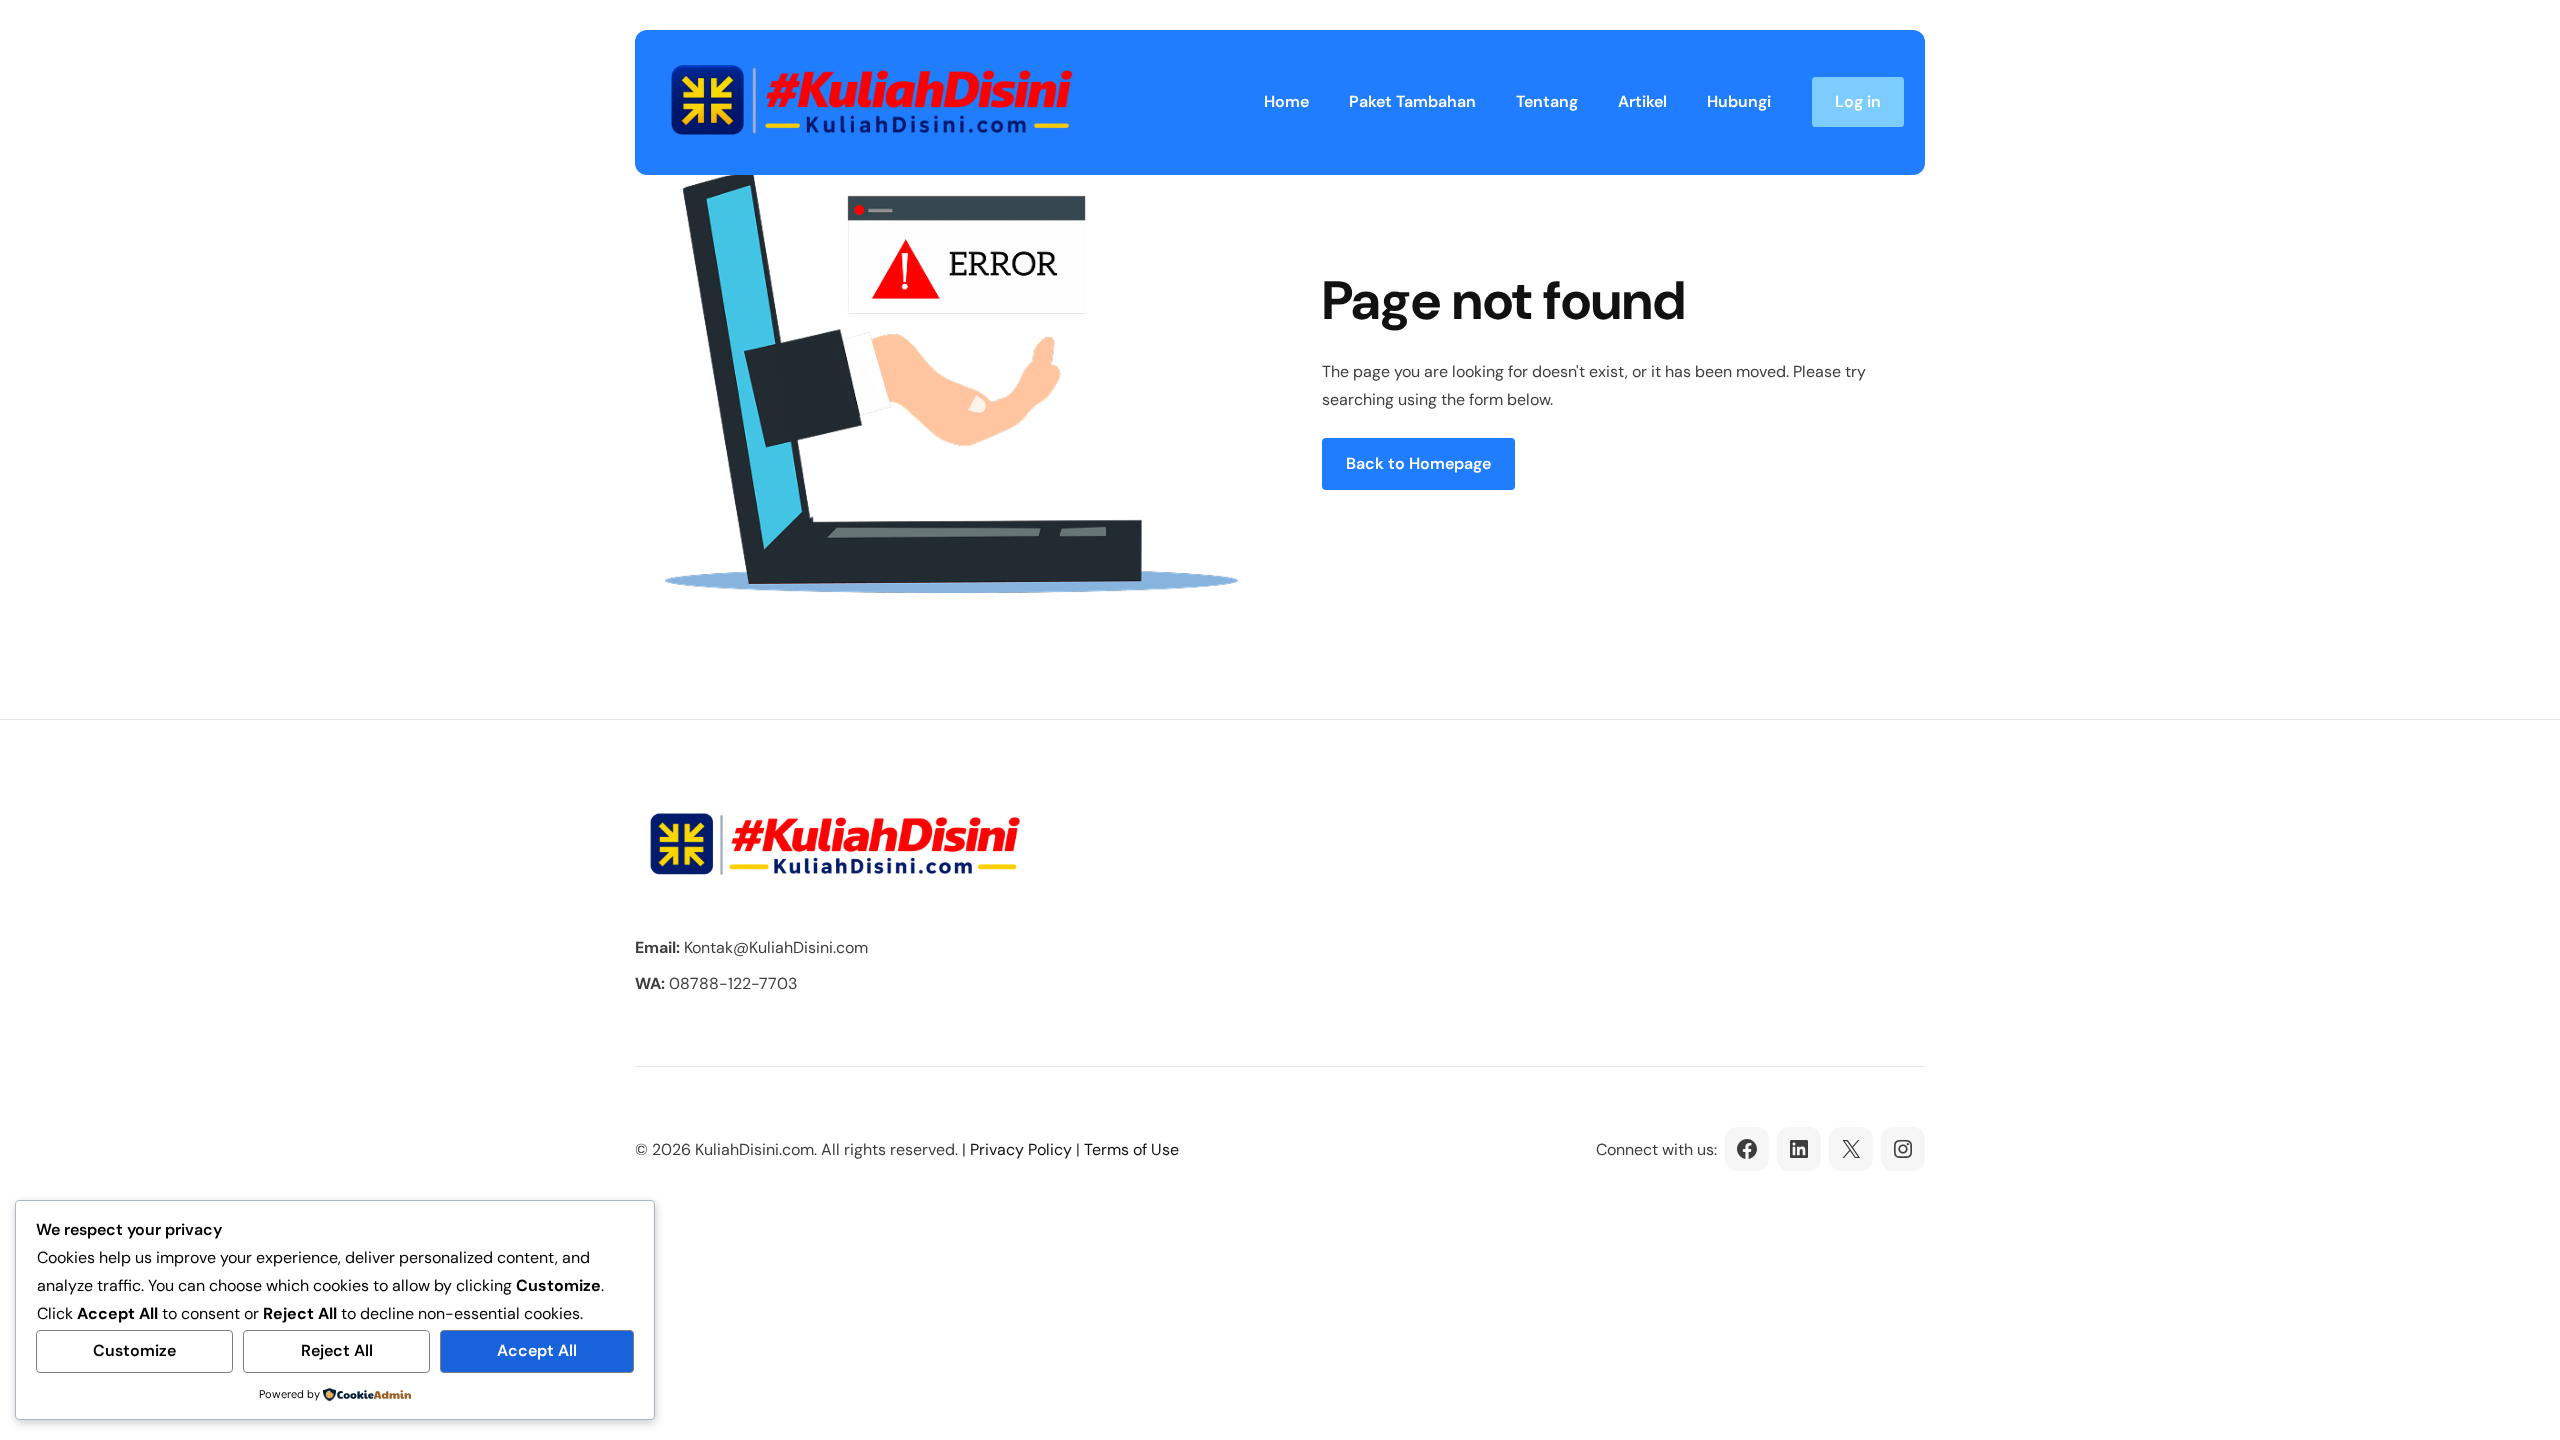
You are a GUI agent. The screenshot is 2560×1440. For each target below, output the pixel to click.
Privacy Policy (1021, 1149)
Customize (134, 1350)
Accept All (537, 1350)
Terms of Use (1131, 1149)
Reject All (337, 1350)
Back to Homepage (1418, 463)
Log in (1858, 101)
